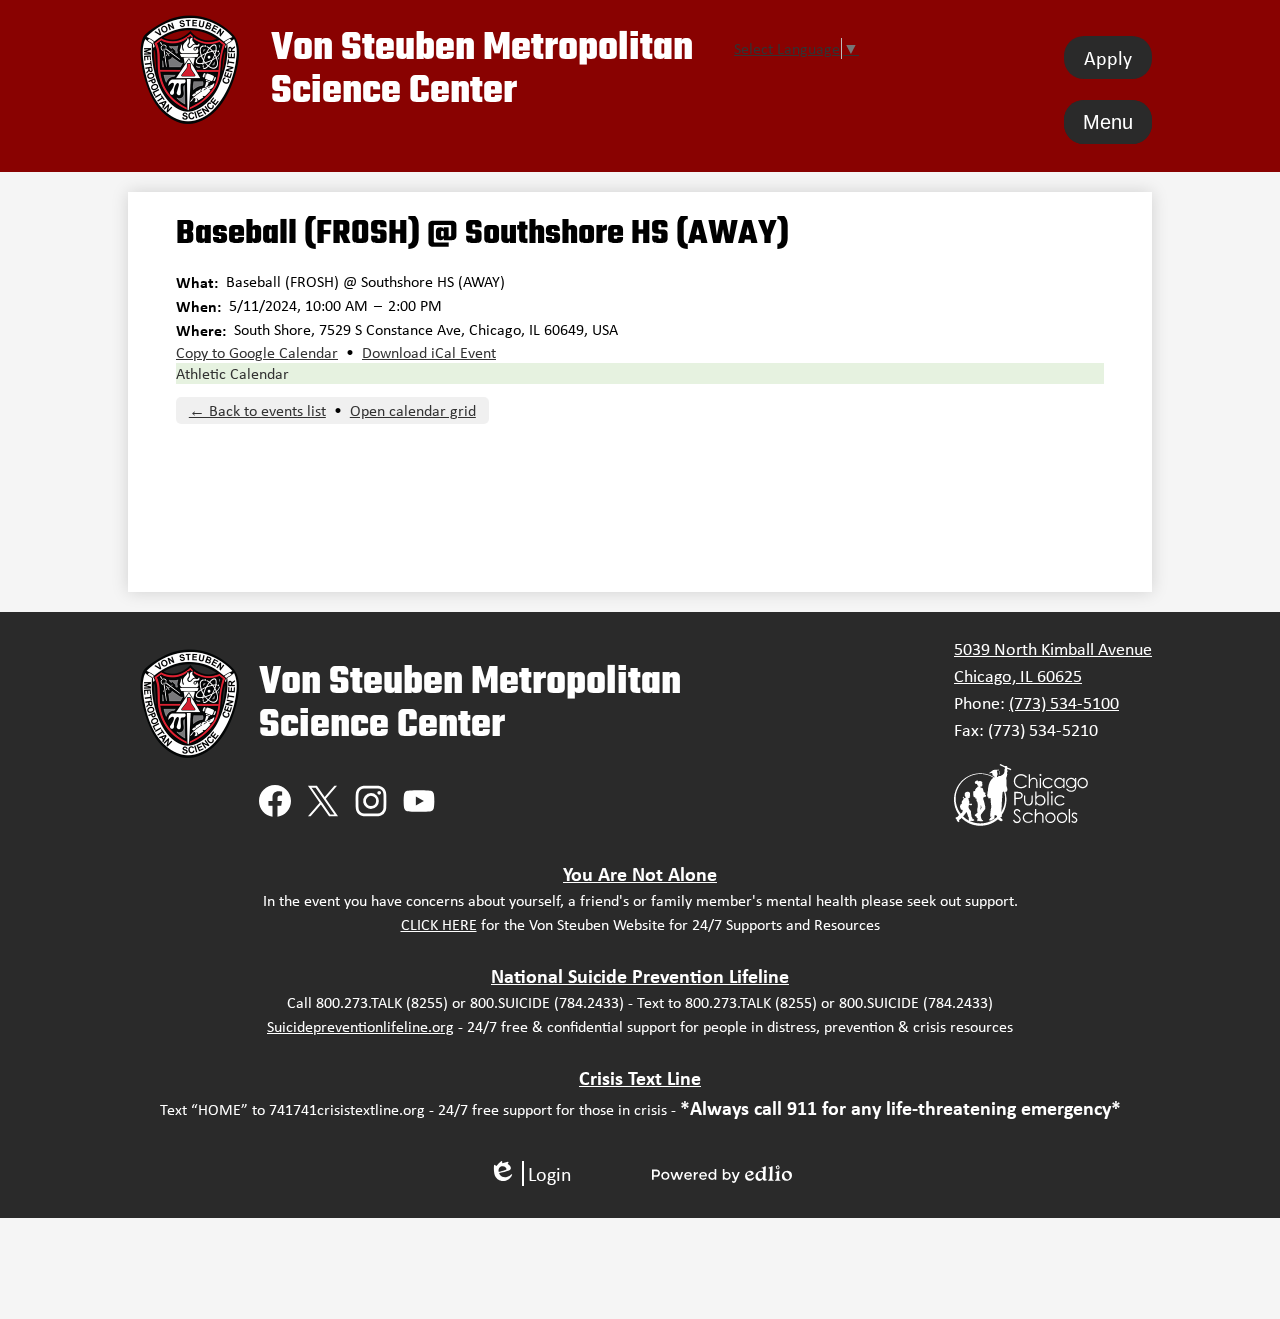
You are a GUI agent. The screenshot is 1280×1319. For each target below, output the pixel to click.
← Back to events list (257, 410)
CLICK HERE (439, 924)
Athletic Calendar (232, 373)
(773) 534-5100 (1064, 703)
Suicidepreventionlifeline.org (360, 1026)
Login (530, 1173)
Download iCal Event (429, 352)
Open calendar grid (413, 410)
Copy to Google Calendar (257, 352)
